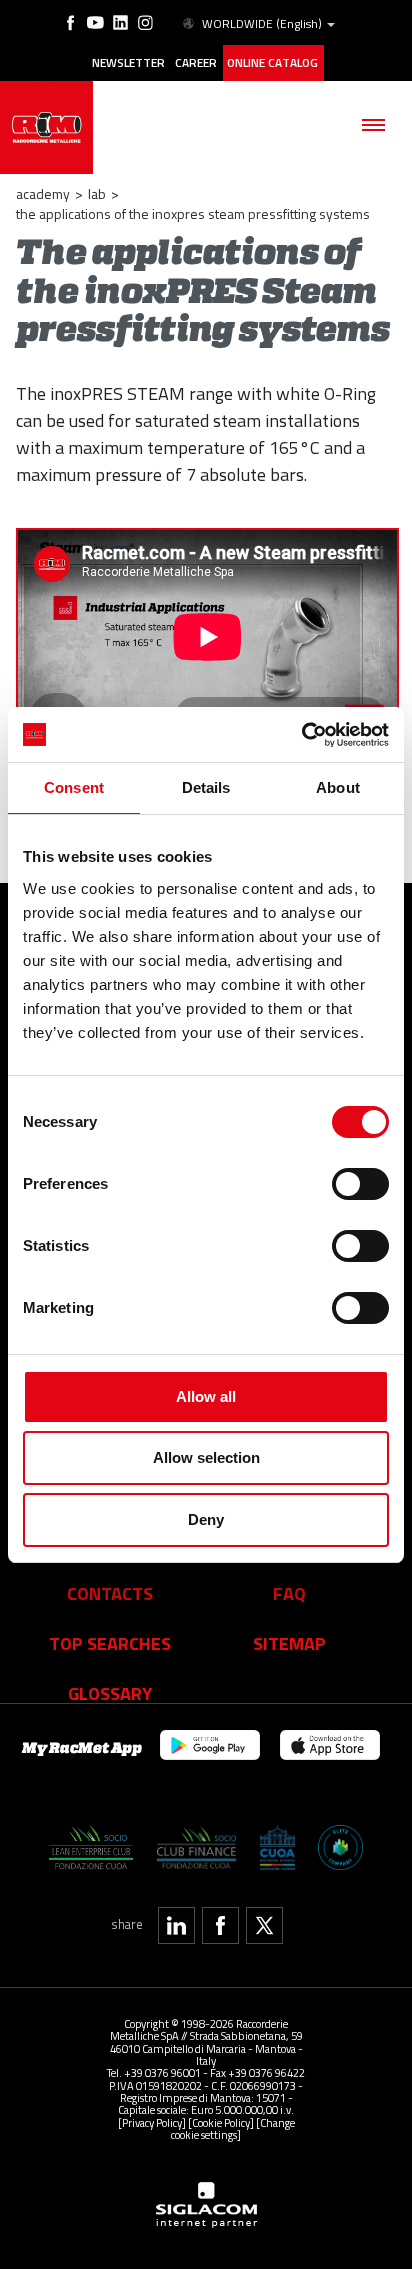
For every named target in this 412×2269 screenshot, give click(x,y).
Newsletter (128, 63)
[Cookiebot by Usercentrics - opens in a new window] (301, 735)
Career (196, 63)
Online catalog (272, 63)
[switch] (360, 1184)
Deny (206, 1519)
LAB (97, 193)
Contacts (110, 1593)
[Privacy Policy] (152, 2122)
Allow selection (206, 1457)
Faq (289, 1593)
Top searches (110, 1643)
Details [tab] (206, 787)
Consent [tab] (74, 787)
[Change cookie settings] (233, 2128)
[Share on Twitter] (264, 1925)
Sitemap (289, 1643)
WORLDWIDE (262, 24)
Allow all (206, 1396)
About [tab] (338, 787)
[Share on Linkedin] (176, 1925)
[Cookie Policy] (221, 2122)
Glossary (110, 1693)
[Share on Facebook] (220, 1925)
